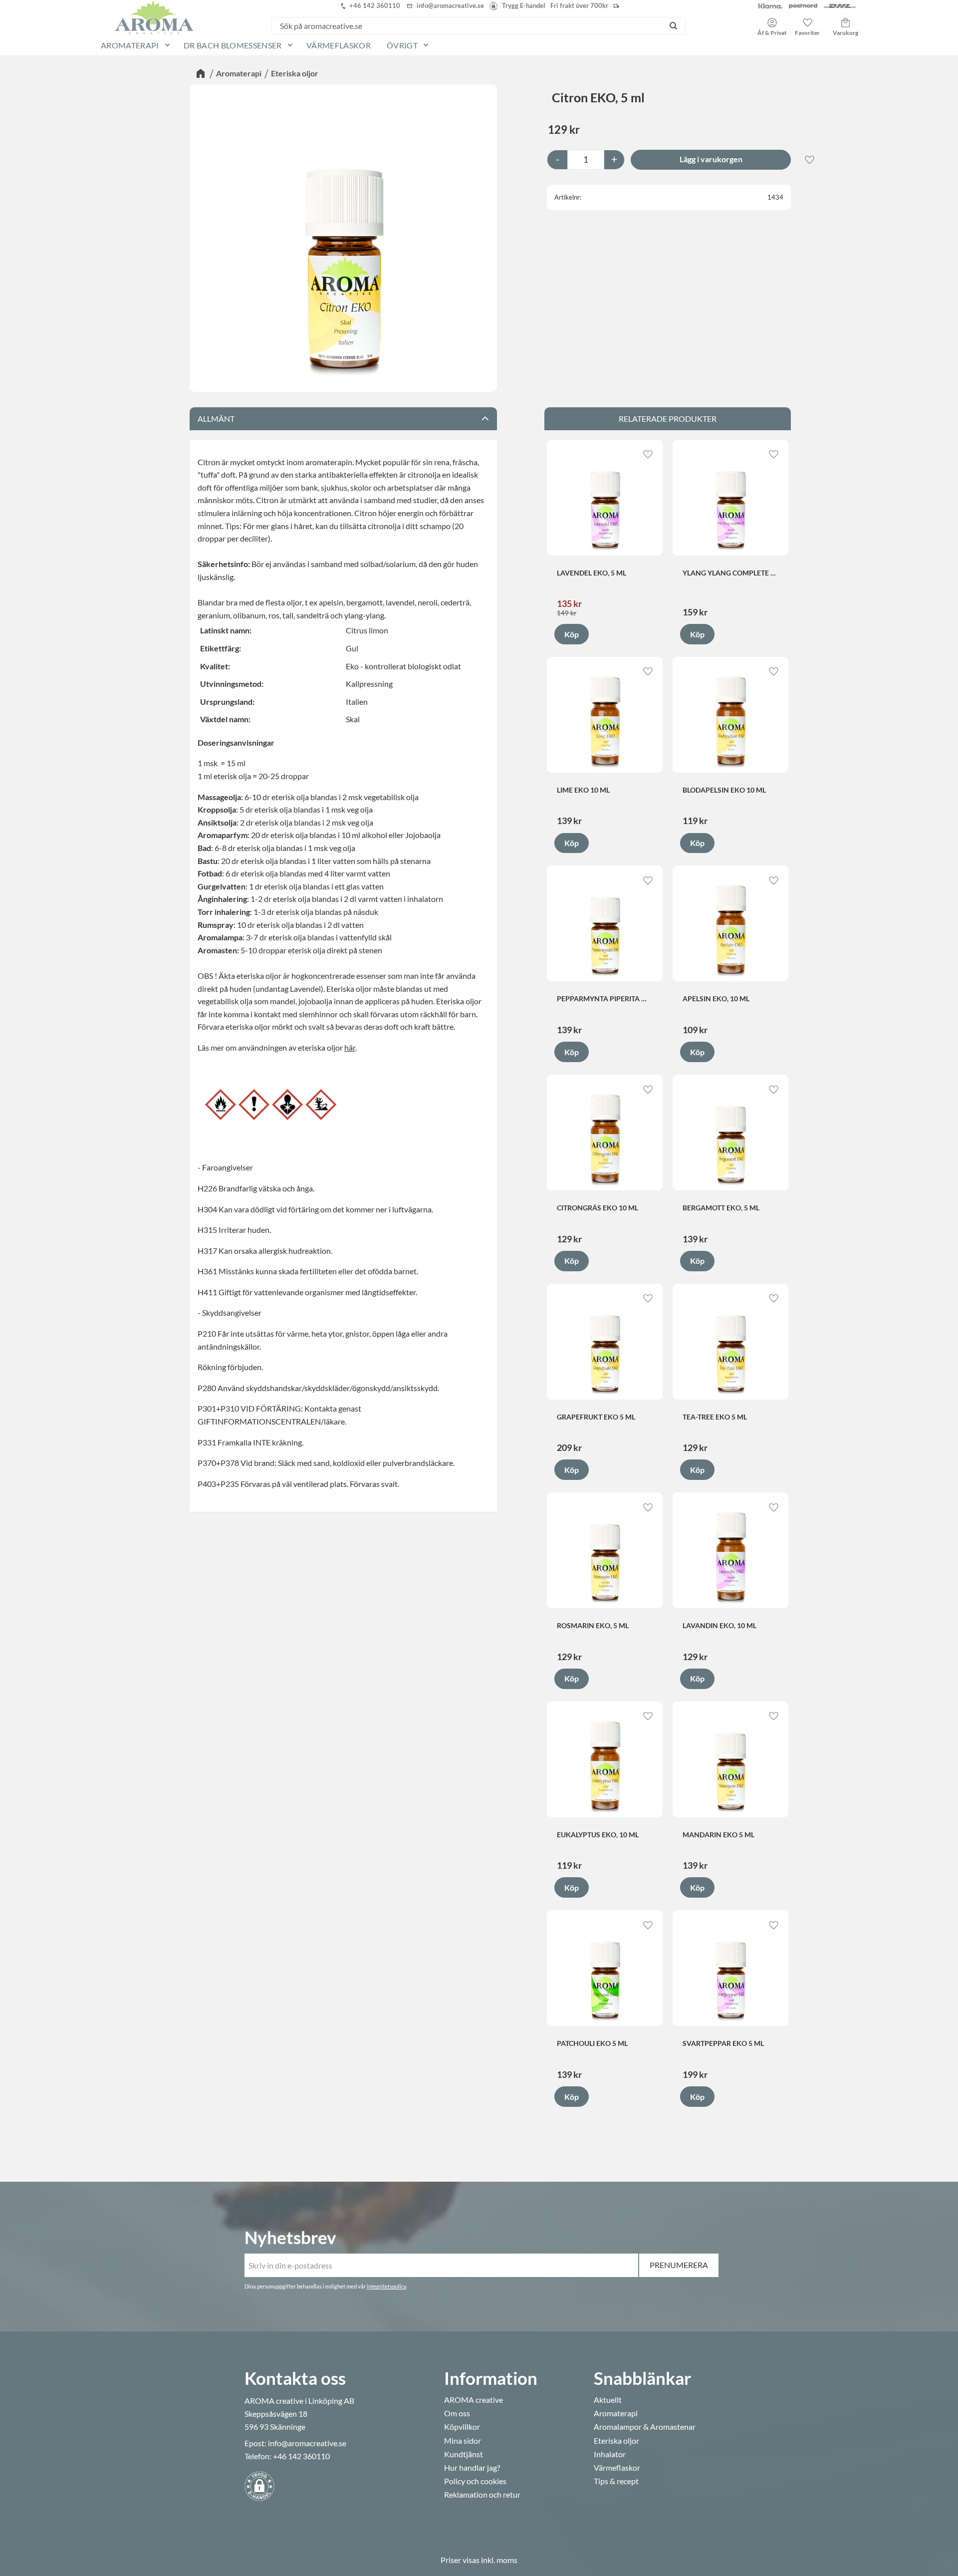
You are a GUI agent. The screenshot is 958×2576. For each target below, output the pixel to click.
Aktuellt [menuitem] (608, 2400)
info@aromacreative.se (307, 2443)
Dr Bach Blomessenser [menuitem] (233, 45)
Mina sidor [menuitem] (463, 2441)
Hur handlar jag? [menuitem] (472, 2468)
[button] (807, 23)
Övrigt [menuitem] (402, 45)
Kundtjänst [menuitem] (464, 2454)
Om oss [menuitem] (457, 2413)
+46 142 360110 (301, 2456)
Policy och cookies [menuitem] (475, 2481)
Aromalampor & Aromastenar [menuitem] (645, 2427)
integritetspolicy (386, 2286)
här (350, 1047)
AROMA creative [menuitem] (474, 2400)
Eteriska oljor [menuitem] (616, 2441)
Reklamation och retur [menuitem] (482, 2495)
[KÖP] (711, 160)
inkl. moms (499, 2560)
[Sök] (673, 26)
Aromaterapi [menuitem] (130, 45)
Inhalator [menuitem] (610, 2454)
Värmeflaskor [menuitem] (339, 45)
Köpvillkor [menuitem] (462, 2427)
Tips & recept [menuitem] (616, 2481)
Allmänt (216, 419)
